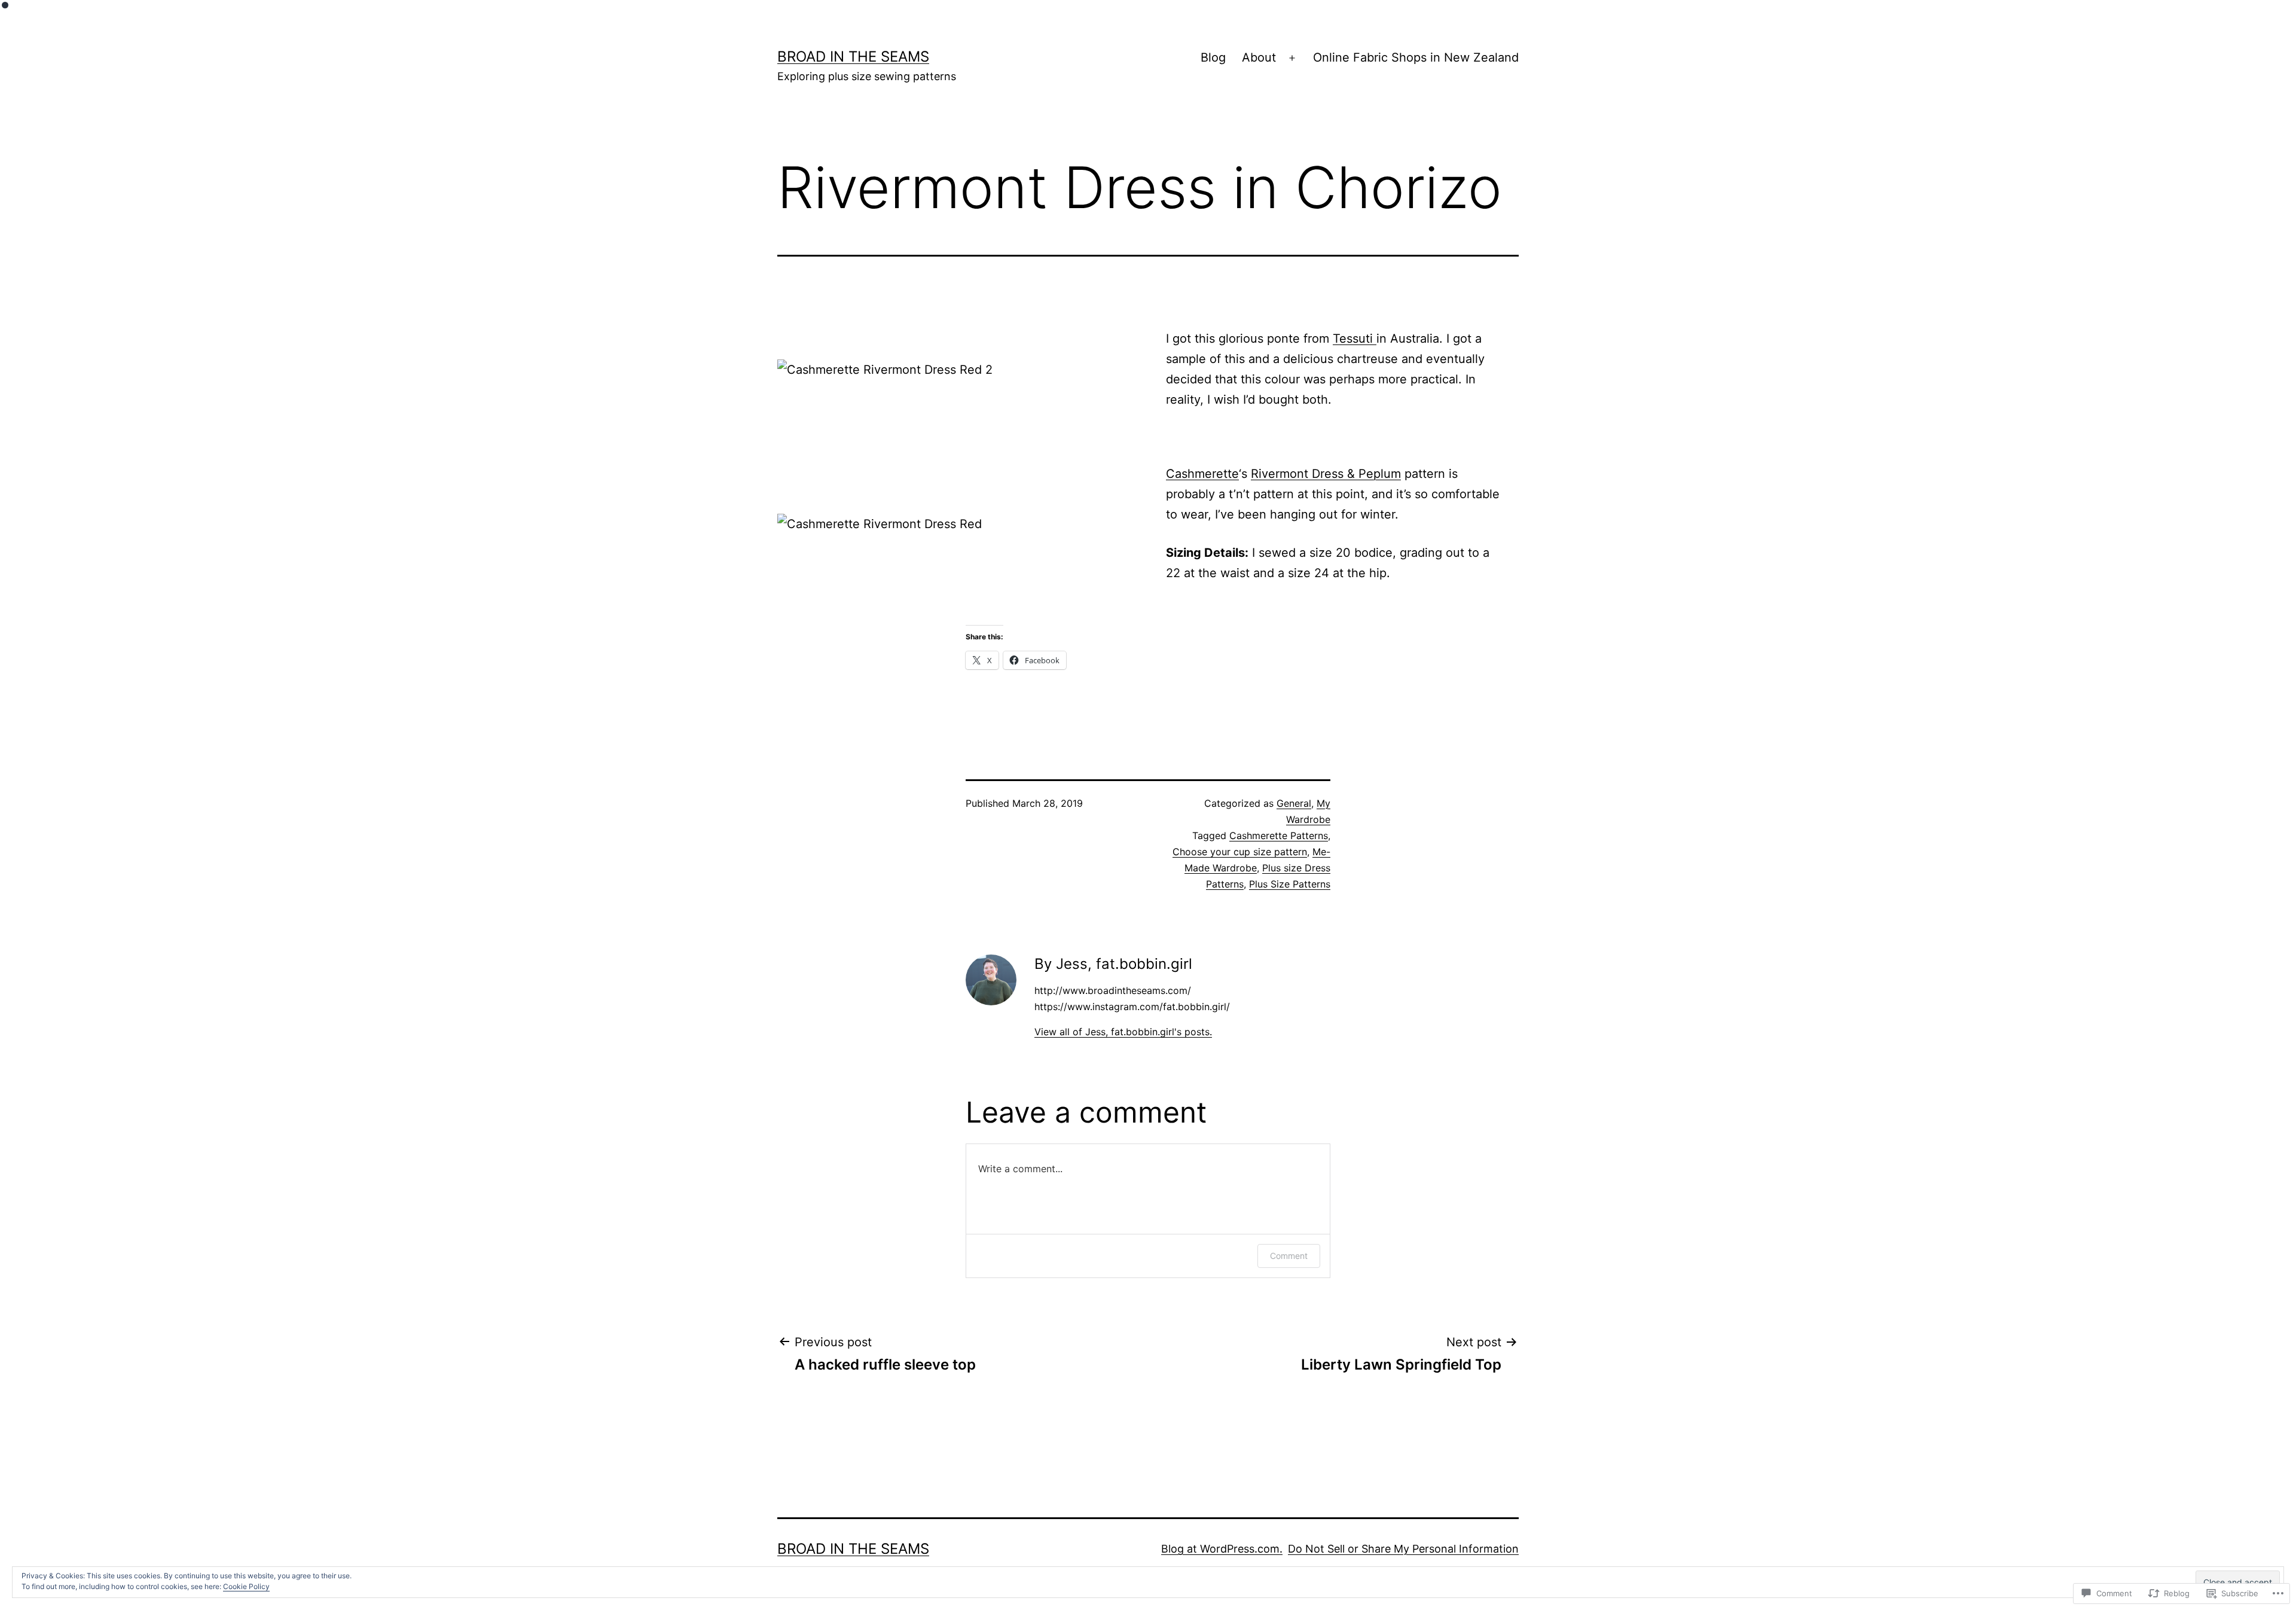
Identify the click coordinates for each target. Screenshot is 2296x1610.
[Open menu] (1292, 58)
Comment (1289, 1256)
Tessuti (1355, 339)
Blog (1213, 57)
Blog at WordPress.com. (1222, 1549)
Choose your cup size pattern (1240, 852)
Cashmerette (1202, 474)
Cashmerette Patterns (1279, 836)
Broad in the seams (853, 57)
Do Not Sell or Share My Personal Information (1403, 1549)
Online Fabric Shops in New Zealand (1416, 57)
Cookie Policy (246, 1586)
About (1259, 57)
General (1294, 803)
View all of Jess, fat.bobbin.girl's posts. (1123, 1032)
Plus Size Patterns (1290, 884)
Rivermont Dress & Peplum (1326, 474)
